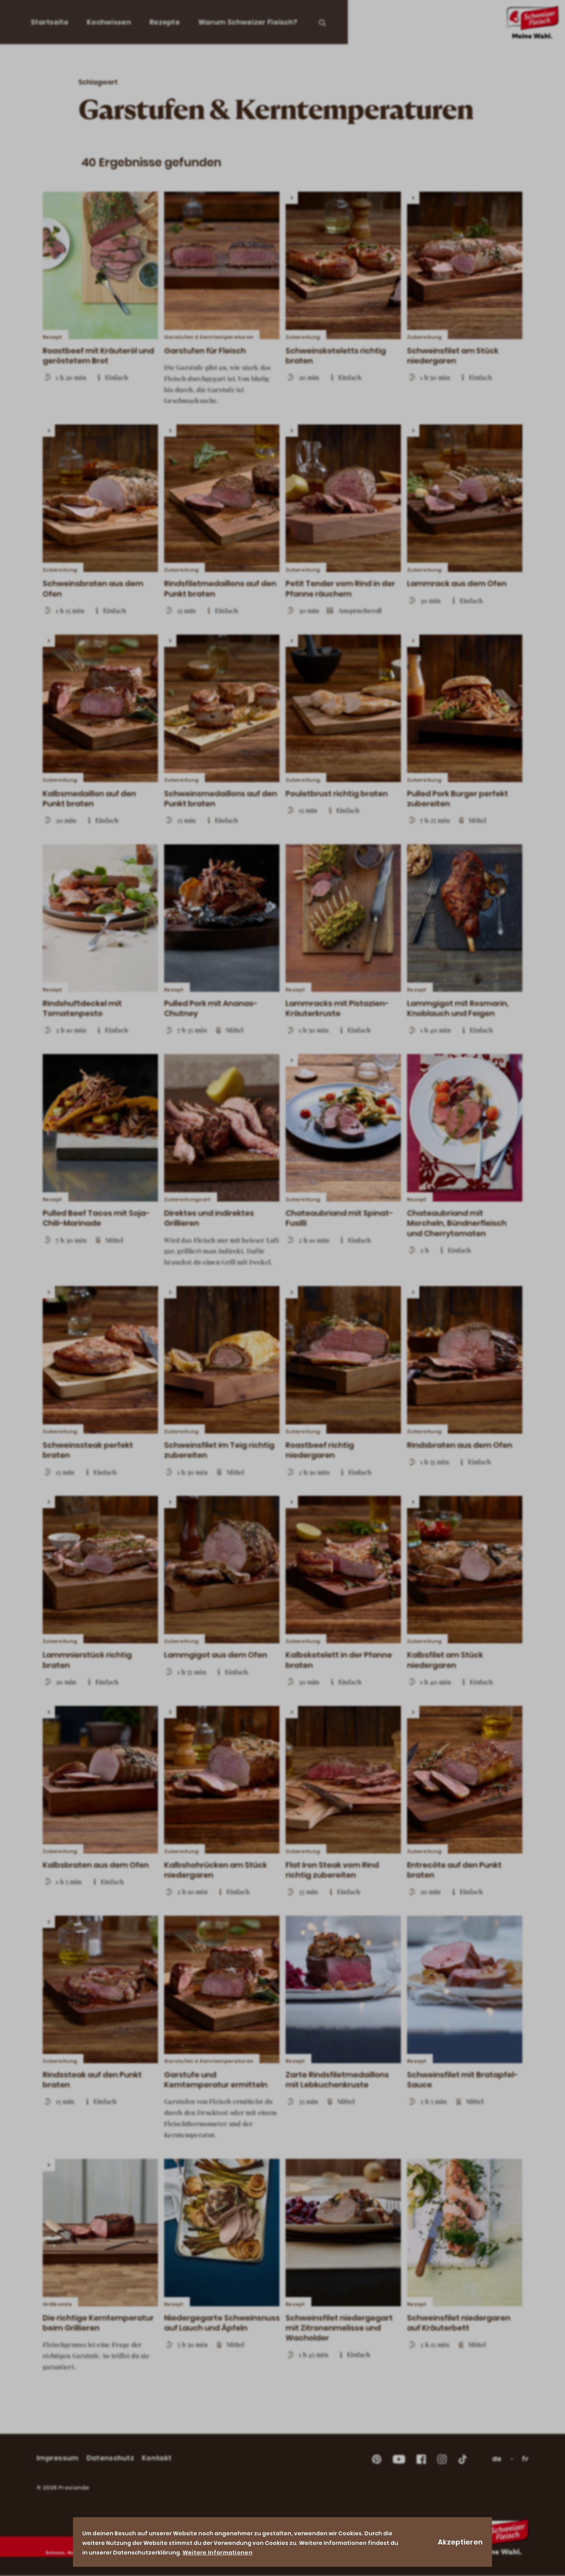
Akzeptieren (460, 2542)
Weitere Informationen (218, 2553)
